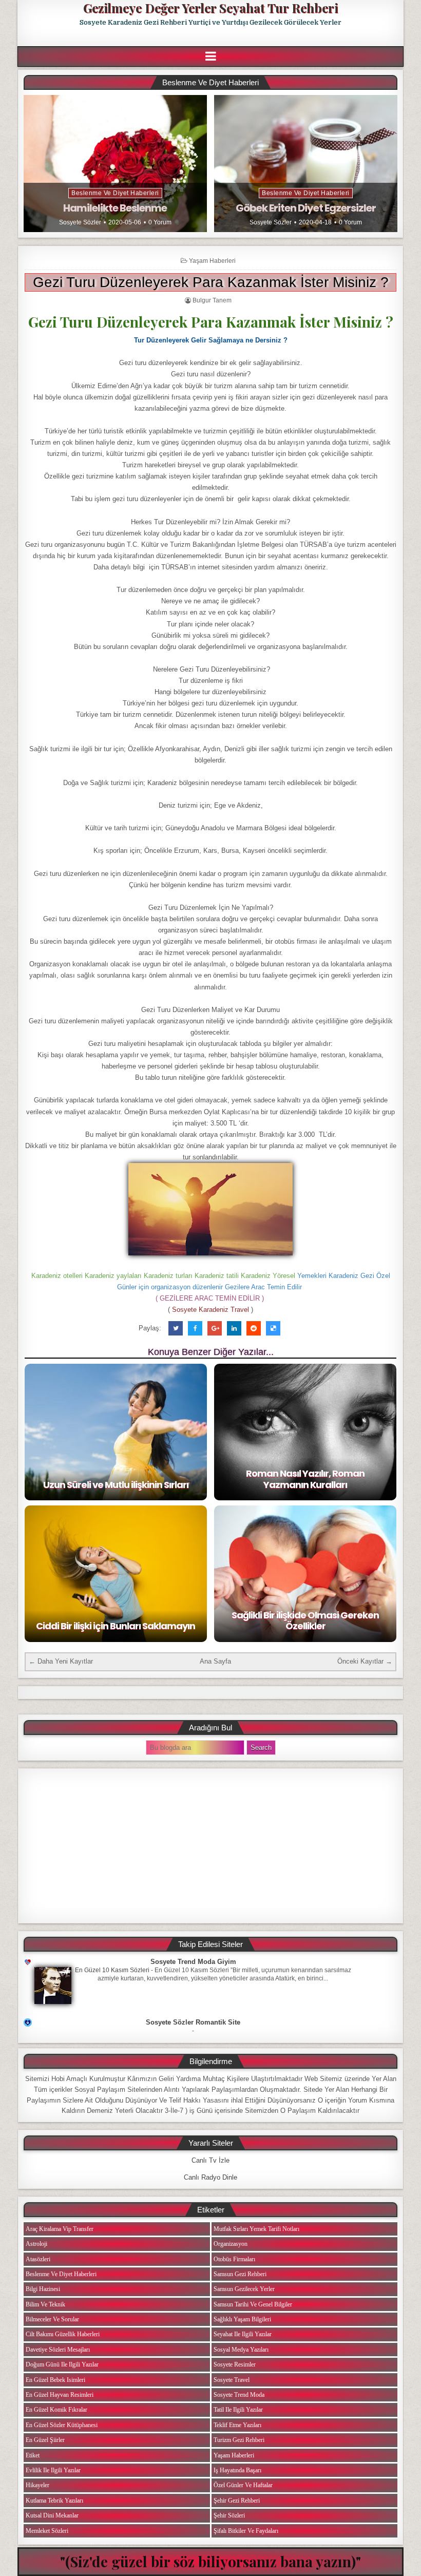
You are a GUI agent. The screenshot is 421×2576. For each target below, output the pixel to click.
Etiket (33, 2455)
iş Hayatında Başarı (237, 2470)
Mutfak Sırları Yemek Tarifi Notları (256, 2229)
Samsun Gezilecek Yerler (244, 2289)
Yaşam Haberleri (212, 261)
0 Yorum (160, 222)
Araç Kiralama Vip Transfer (60, 2229)
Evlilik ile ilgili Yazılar (53, 2470)
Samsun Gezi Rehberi (240, 2274)
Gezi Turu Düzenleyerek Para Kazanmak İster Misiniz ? (211, 282)
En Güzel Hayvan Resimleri (60, 2395)
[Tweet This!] (176, 1328)
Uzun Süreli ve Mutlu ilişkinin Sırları (116, 1485)
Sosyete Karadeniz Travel (210, 1310)
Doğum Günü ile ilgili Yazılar (62, 2364)
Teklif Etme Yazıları (237, 2425)
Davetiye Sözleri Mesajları (58, 2350)
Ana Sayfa (215, 1661)
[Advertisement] (210, 1846)
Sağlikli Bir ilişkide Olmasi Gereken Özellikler (305, 1621)
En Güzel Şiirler (45, 2440)
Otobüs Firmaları (234, 2259)
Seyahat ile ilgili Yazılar (243, 2334)
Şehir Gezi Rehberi (237, 2501)
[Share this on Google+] (215, 1328)
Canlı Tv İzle (210, 2160)
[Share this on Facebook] (195, 1328)
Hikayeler (37, 2485)
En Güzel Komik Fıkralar (56, 2410)
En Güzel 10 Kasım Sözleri (112, 1970)
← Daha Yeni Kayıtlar (61, 1661)
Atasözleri (38, 2259)
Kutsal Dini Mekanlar (52, 2515)
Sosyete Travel (232, 2380)
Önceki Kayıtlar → (365, 1661)
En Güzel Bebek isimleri (55, 2380)
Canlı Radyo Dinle (210, 2177)
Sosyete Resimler (235, 2364)
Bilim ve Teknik (45, 2304)
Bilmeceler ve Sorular (52, 2319)
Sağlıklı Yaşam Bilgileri (242, 2319)
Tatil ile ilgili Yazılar (238, 2410)
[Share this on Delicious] (273, 1328)
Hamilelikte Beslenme (115, 208)
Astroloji (36, 2244)
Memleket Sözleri (47, 2531)
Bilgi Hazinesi (43, 2289)
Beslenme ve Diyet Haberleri (115, 193)
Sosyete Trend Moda (239, 2395)
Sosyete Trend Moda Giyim (193, 1962)
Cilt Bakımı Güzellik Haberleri (63, 2334)
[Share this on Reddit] (254, 1328)
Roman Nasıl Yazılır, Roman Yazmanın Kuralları (305, 1479)
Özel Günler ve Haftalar (243, 2485)
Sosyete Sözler (80, 222)
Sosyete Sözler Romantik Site (193, 2022)
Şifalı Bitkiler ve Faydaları (246, 2531)
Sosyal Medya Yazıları (241, 2350)
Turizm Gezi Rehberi (239, 2440)
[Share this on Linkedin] (234, 1328)
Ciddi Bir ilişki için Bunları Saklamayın (116, 1626)
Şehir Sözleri (229, 2515)
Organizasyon (231, 2244)
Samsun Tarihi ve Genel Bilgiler (253, 2304)
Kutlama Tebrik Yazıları (54, 2501)
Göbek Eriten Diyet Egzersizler (306, 208)
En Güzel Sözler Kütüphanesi (62, 2425)
